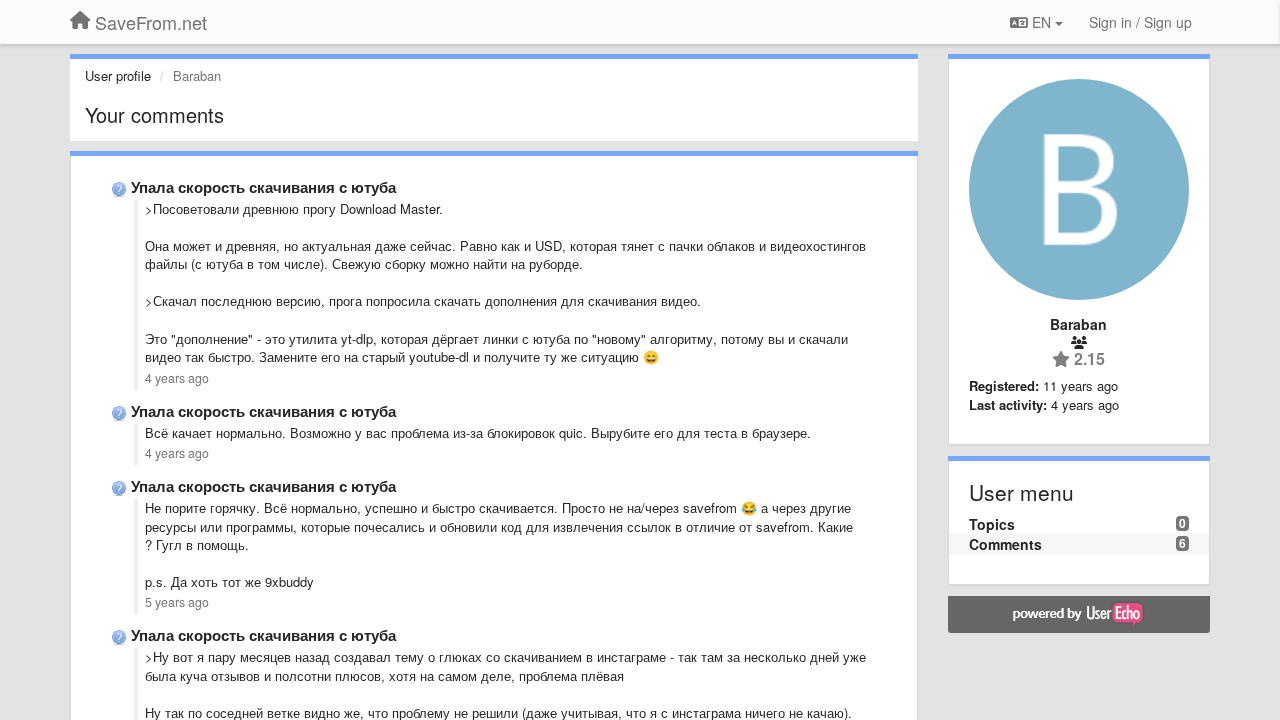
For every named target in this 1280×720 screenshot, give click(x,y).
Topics (992, 524)
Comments (1005, 544)
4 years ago (177, 378)
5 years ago (177, 602)
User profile (118, 75)
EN (1041, 22)
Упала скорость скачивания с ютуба (263, 187)
